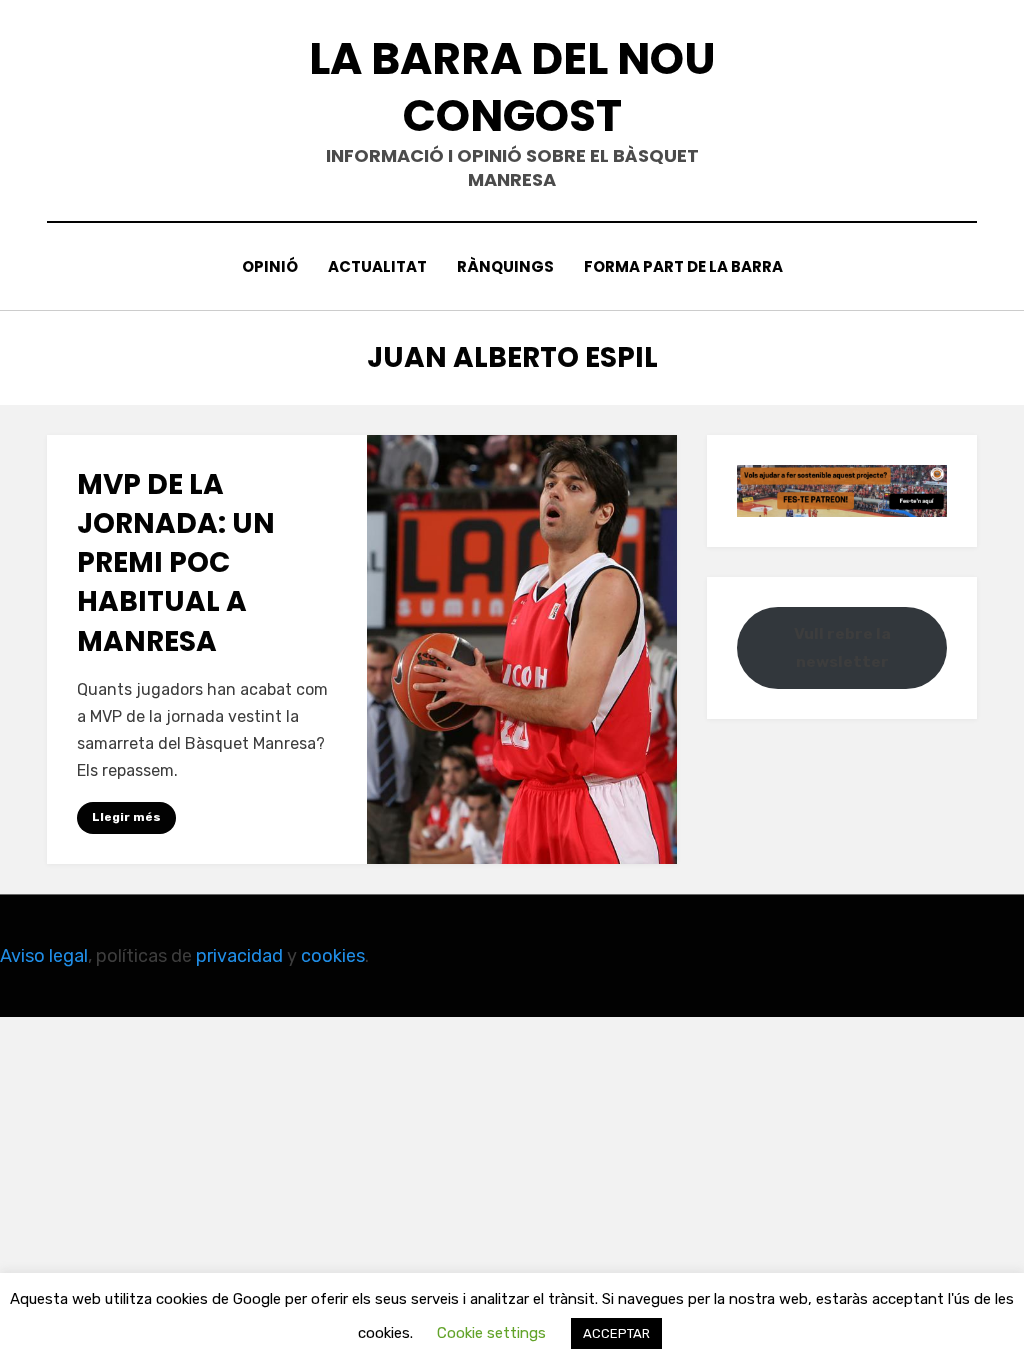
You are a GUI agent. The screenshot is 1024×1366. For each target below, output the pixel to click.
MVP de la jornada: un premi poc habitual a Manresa (176, 563)
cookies (333, 956)
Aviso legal (44, 956)
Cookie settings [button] (491, 1333)
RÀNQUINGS (505, 266)
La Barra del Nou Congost (512, 87)
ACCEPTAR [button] (616, 1333)
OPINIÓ (270, 266)
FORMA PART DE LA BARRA (683, 266)
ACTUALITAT (377, 266)
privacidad (239, 956)
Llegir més (126, 817)
